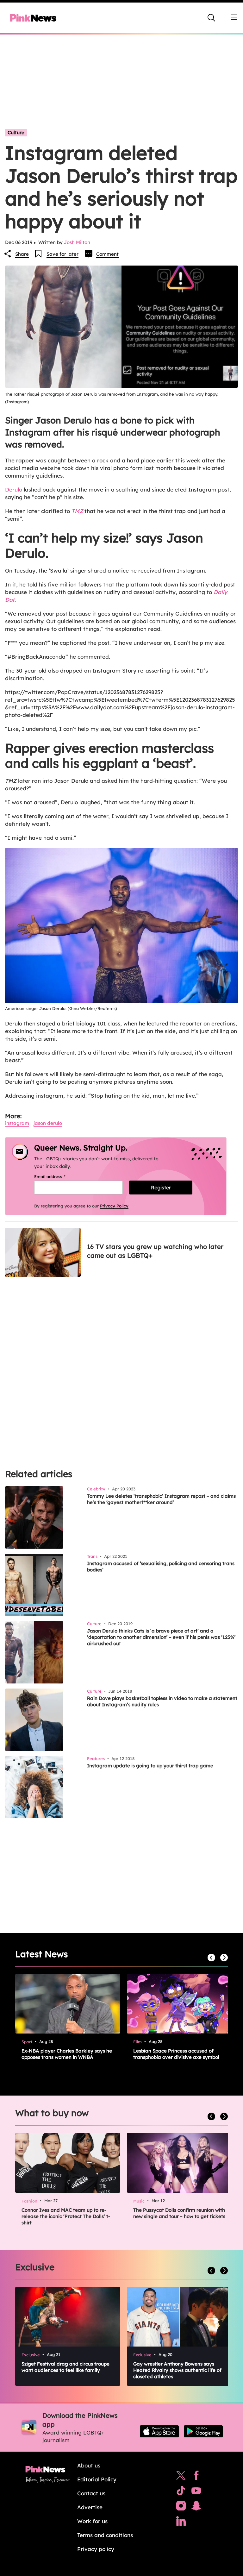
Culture (16, 132)
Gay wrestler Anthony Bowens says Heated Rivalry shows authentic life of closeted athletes (177, 2370)
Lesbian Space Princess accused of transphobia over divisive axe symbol (176, 2054)
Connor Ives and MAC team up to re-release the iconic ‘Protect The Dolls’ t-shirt (66, 2216)
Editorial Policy (97, 2479)
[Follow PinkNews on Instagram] (181, 2507)
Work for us (92, 2521)
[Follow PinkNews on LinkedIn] (181, 2523)
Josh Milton (77, 242)
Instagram (17, 1123)
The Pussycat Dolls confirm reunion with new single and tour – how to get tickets (179, 2213)
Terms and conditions (105, 2535)
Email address (58, 1176)
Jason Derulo (48, 1123)
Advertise (90, 2507)
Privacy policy (96, 2549)
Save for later (62, 254)
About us (89, 2465)
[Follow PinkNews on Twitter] (181, 2477)
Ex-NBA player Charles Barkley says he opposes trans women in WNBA (67, 2054)
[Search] (211, 18)
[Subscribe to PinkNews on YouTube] (196, 2492)
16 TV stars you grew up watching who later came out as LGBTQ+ (155, 1251)
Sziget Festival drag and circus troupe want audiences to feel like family (65, 2367)
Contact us (91, 2493)
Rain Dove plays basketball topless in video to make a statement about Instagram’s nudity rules (162, 1701)
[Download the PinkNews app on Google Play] (203, 2431)
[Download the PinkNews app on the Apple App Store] (159, 2431)
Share (22, 254)
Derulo (14, 489)
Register (161, 1188)
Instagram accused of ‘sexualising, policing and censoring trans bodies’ (161, 1567)
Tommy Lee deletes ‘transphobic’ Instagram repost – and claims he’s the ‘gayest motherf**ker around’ (161, 1499)
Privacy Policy (114, 1206)
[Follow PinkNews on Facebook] (196, 2477)
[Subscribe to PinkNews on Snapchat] (196, 2507)
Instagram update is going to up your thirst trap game (150, 1766)
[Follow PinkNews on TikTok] (181, 2492)
